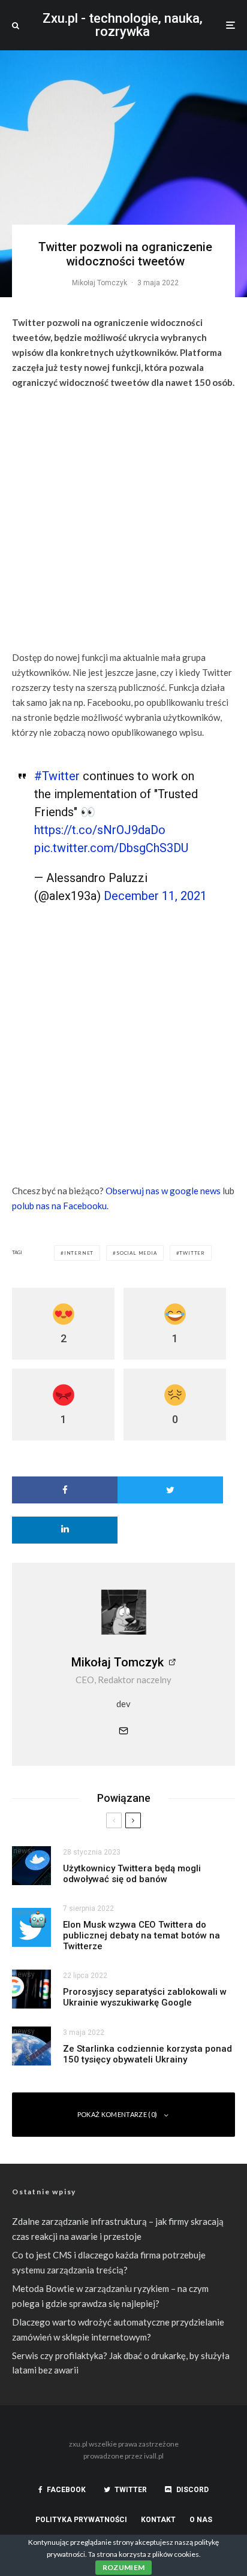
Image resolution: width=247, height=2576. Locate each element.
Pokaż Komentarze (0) (118, 2114)
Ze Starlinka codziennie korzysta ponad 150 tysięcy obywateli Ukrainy (147, 2054)
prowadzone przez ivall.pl (123, 2456)
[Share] (65, 1490)
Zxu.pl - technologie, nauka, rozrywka (123, 25)
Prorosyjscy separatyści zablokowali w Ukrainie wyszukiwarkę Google (145, 1997)
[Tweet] (170, 1490)
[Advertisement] (123, 522)
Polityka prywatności (81, 2520)
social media (137, 1253)
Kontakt (158, 2520)
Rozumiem (124, 2567)
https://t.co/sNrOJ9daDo (100, 830)
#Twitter (57, 776)
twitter (192, 1253)
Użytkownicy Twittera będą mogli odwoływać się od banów (132, 1874)
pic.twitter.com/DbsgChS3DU (111, 848)
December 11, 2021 (155, 896)
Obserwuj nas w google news (163, 1191)
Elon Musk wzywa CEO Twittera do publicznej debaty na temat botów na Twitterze (141, 1935)
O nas (201, 2520)
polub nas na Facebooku (59, 1206)
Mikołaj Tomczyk (100, 283)
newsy (24, 1851)
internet (79, 1253)
